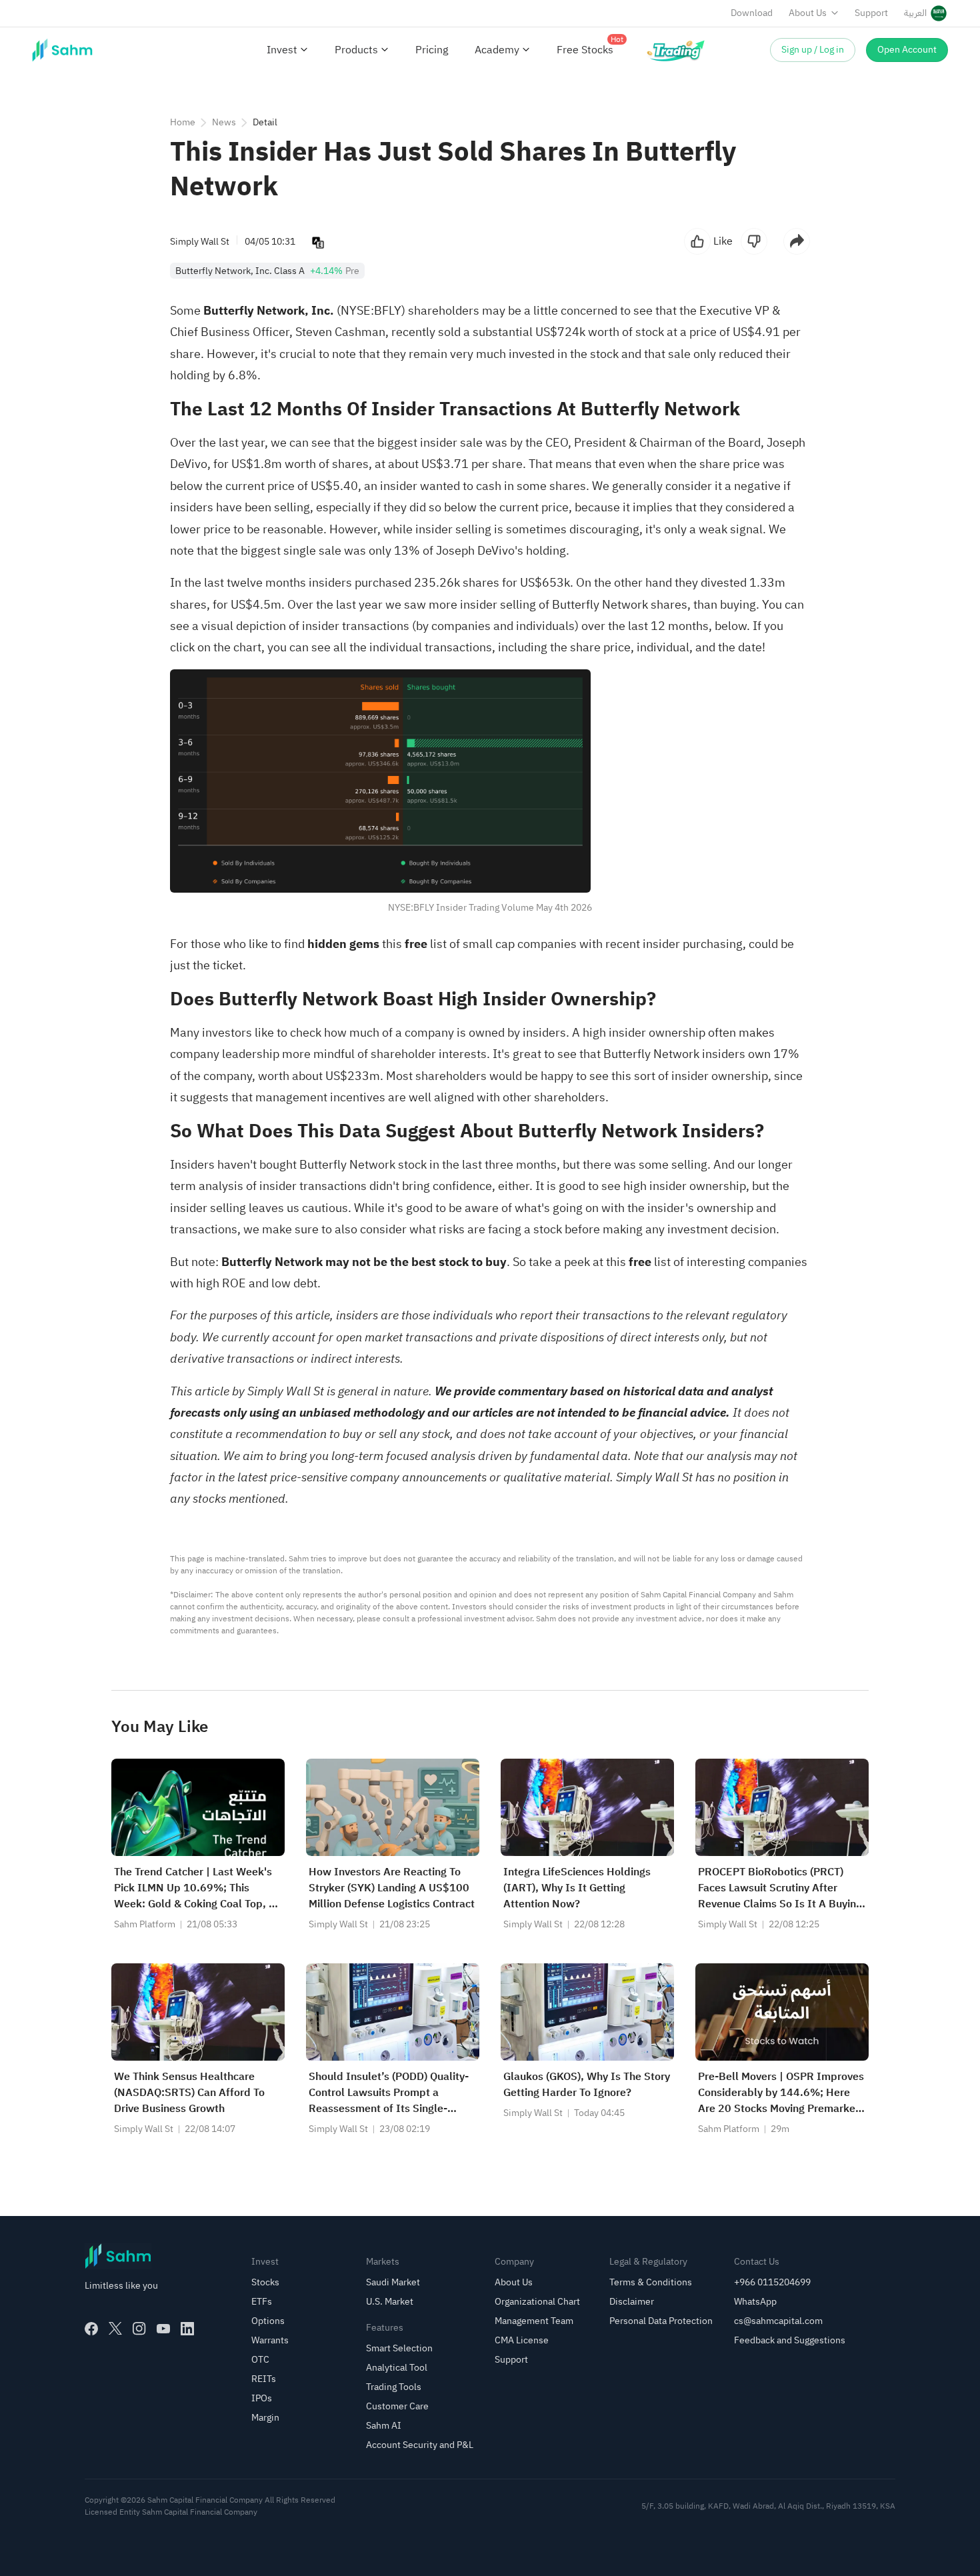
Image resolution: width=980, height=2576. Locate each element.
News (224, 122)
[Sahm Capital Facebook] (91, 2329)
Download (752, 13)
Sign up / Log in (813, 50)
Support (871, 13)
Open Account (907, 50)
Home (183, 122)
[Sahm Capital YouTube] (163, 2329)
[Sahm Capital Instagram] (139, 2329)
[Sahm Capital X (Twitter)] (115, 2329)
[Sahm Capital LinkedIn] (187, 2329)
